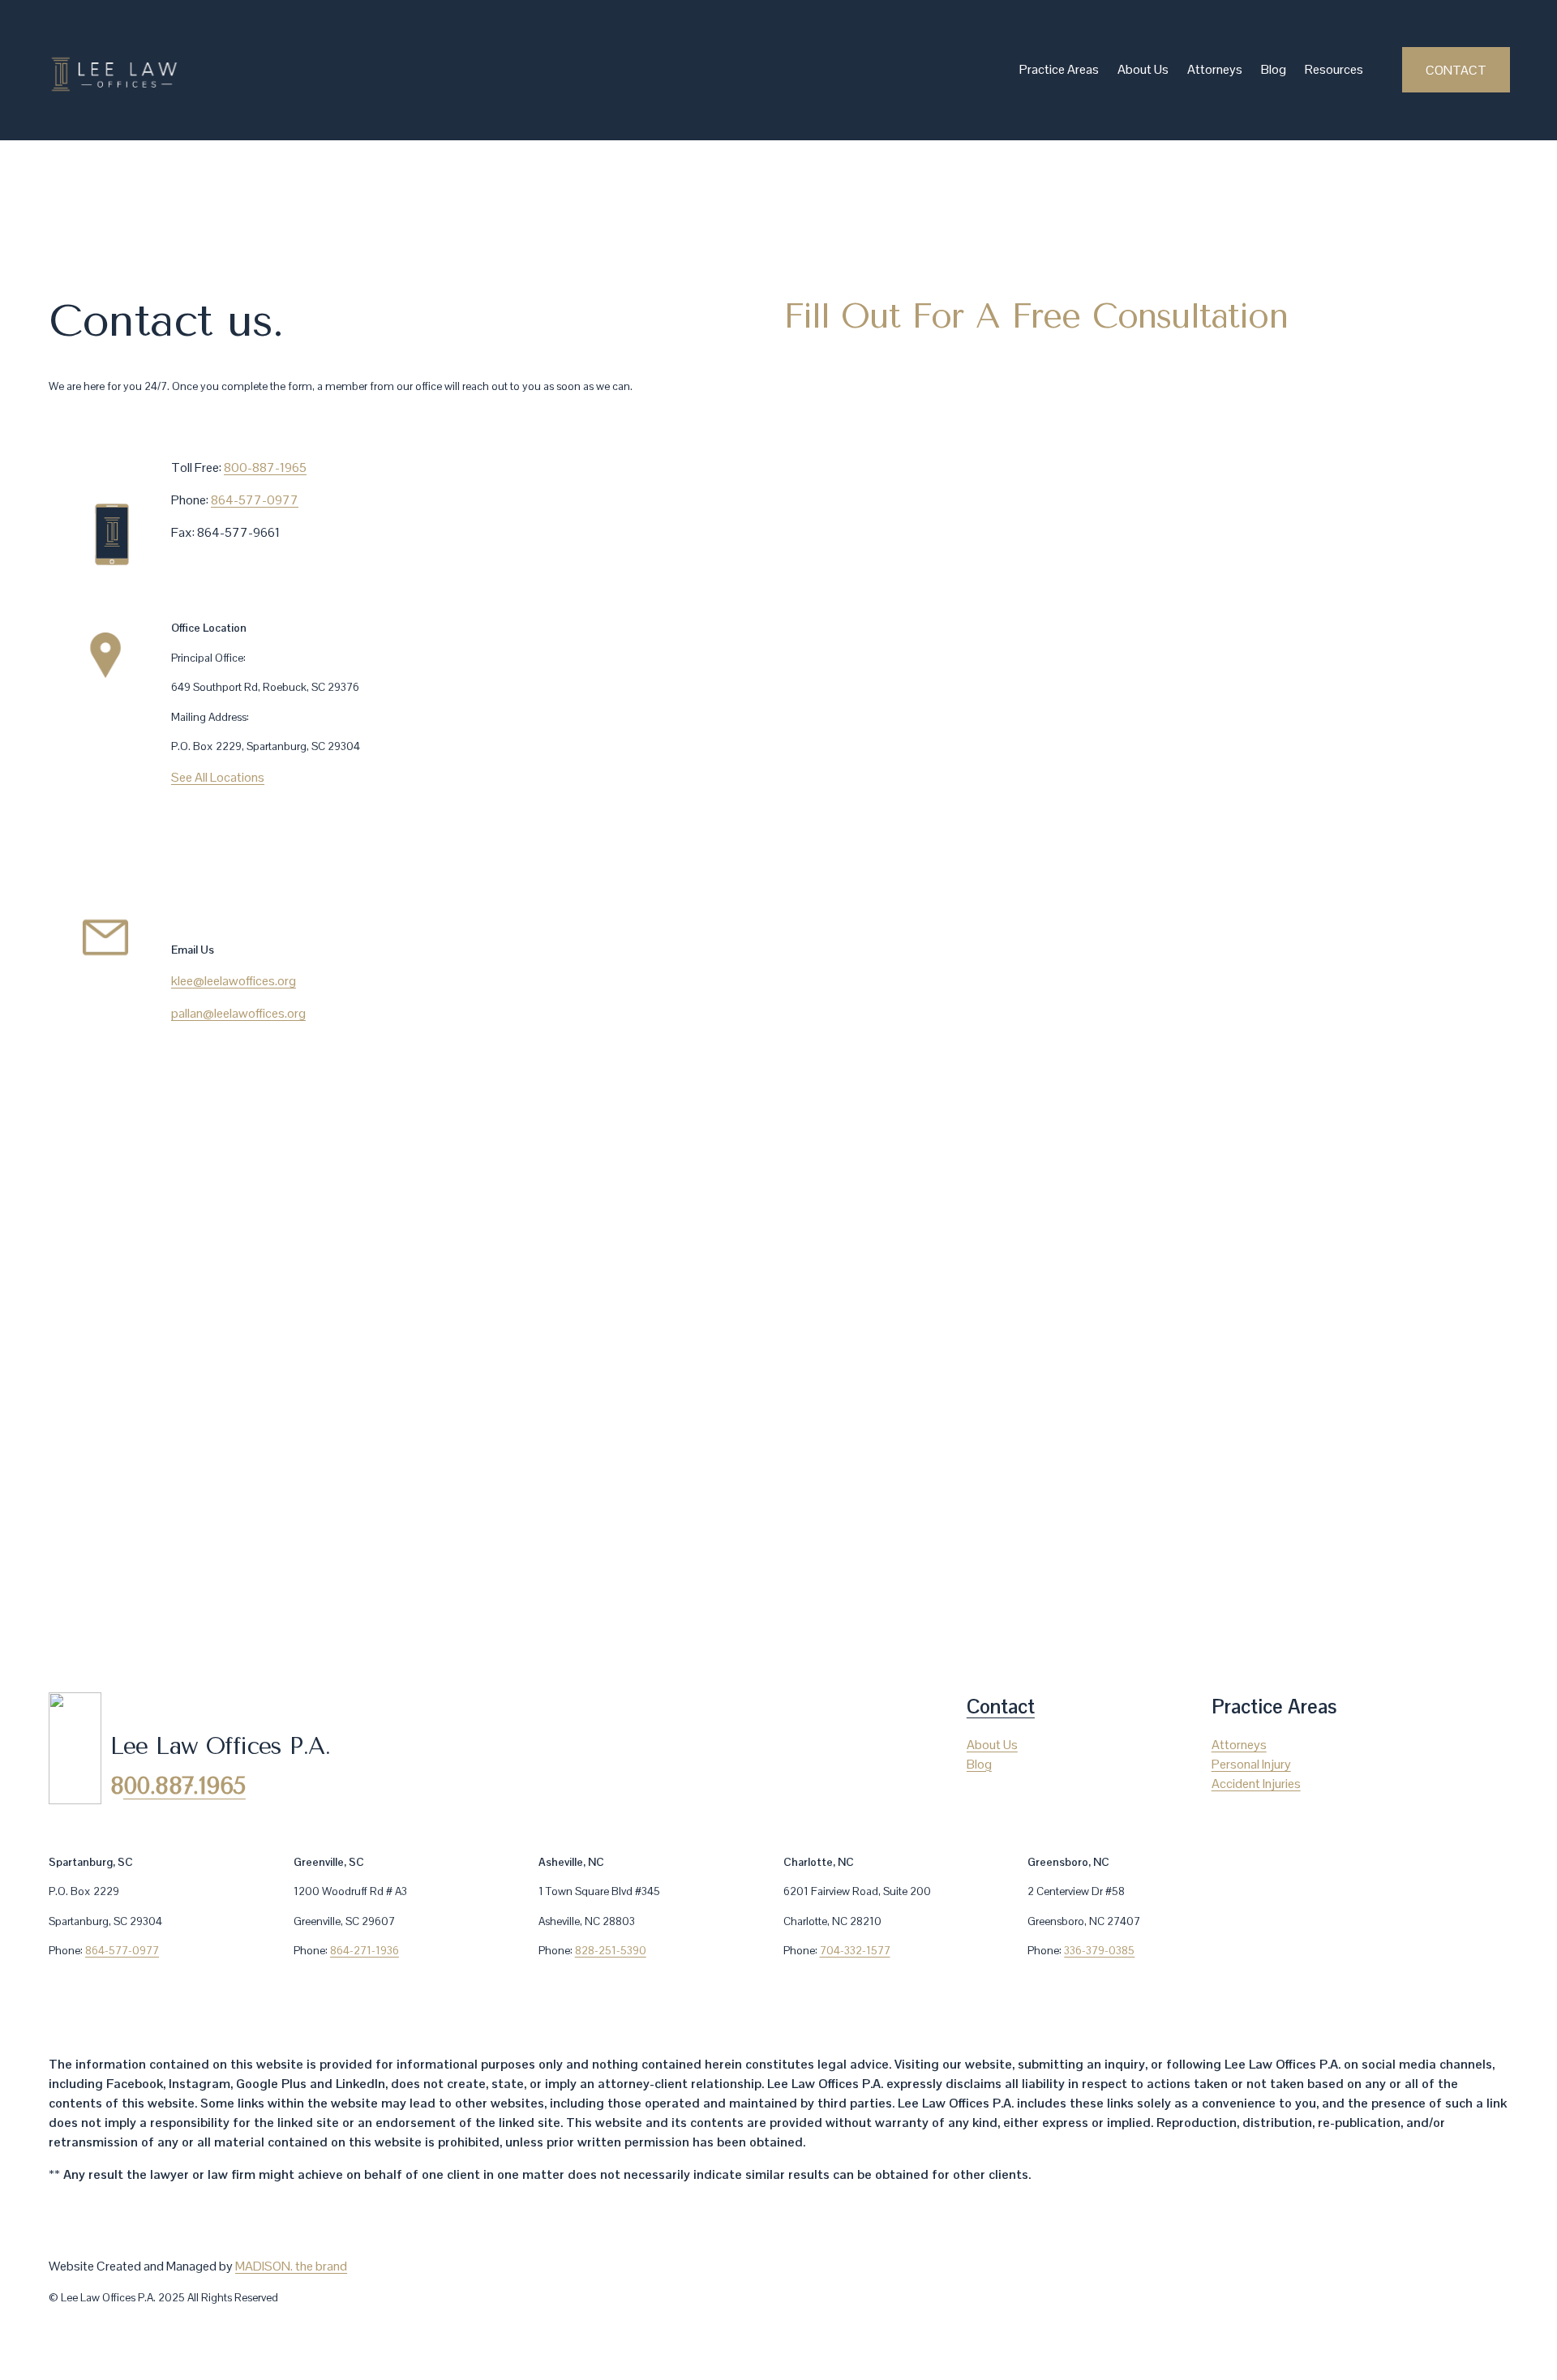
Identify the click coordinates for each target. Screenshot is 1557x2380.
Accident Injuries (1256, 1784)
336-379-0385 (1099, 1950)
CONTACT (1456, 70)
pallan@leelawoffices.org (238, 1013)
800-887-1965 (265, 467)
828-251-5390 (611, 1950)
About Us (1143, 69)
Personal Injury (1251, 1764)
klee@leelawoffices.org (234, 981)
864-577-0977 (255, 500)
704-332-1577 (855, 1950)
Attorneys (1215, 69)
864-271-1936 (365, 1950)
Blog (1274, 69)
